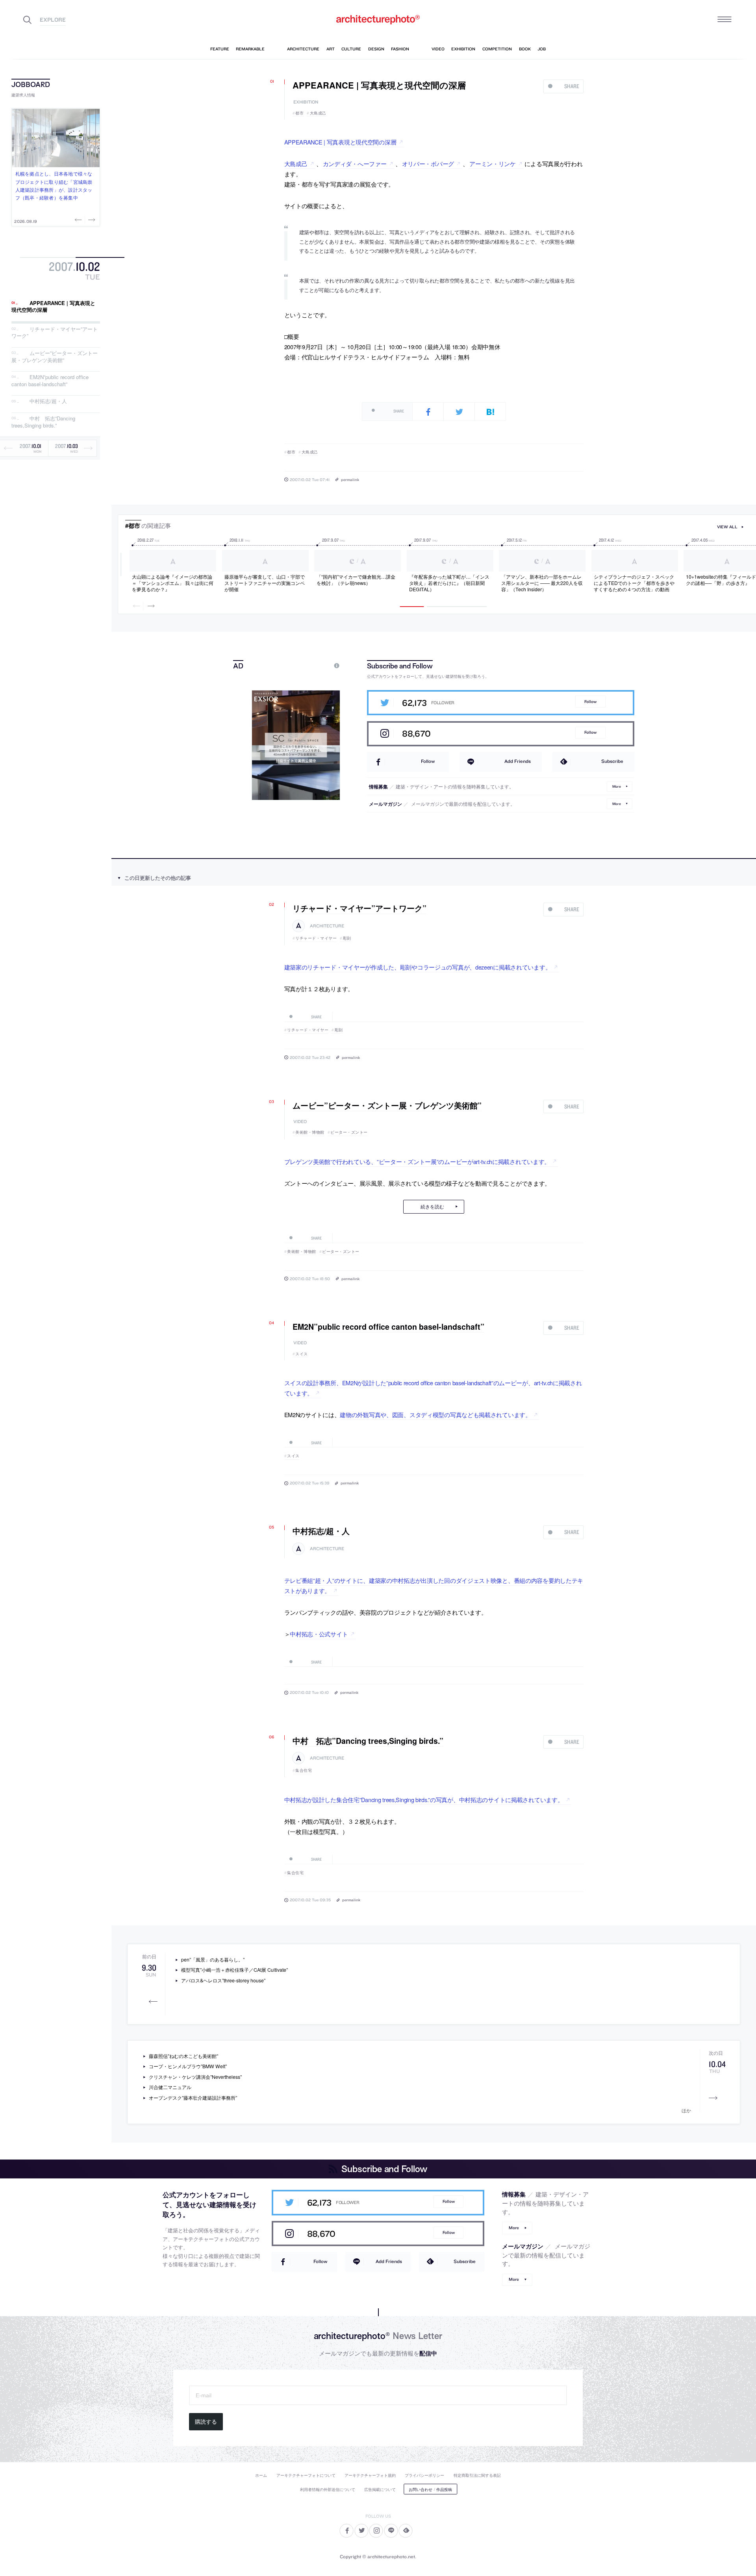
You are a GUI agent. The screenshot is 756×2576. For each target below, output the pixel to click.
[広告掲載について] (319, 665)
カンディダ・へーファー (355, 164)
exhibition (306, 102)
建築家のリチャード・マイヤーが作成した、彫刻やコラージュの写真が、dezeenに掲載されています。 (418, 967)
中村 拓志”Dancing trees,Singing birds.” (43, 422)
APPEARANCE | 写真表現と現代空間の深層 (53, 306)
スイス (302, 1354)
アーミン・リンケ (493, 164)
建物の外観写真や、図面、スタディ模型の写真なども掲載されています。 (435, 1415)
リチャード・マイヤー (316, 938)
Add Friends (518, 761)
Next (91, 220)
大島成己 (318, 113)
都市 (299, 113)
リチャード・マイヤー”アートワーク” (55, 332)
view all (727, 527)
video (300, 1122)
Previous (79, 220)
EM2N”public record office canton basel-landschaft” (50, 381)
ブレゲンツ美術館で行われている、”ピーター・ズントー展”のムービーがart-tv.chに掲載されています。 (417, 1161)
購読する (206, 2422)
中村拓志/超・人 (48, 401)
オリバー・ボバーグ (428, 164)
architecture (327, 926)
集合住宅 (304, 1770)
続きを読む (432, 1206)
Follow (590, 702)
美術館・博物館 (310, 1132)
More (617, 786)
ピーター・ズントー (349, 1132)
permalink (350, 479)
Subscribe (612, 761)
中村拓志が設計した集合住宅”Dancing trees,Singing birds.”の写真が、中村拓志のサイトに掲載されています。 (424, 1800)
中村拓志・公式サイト (319, 1634)
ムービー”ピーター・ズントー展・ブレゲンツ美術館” (55, 356)
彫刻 (347, 938)
